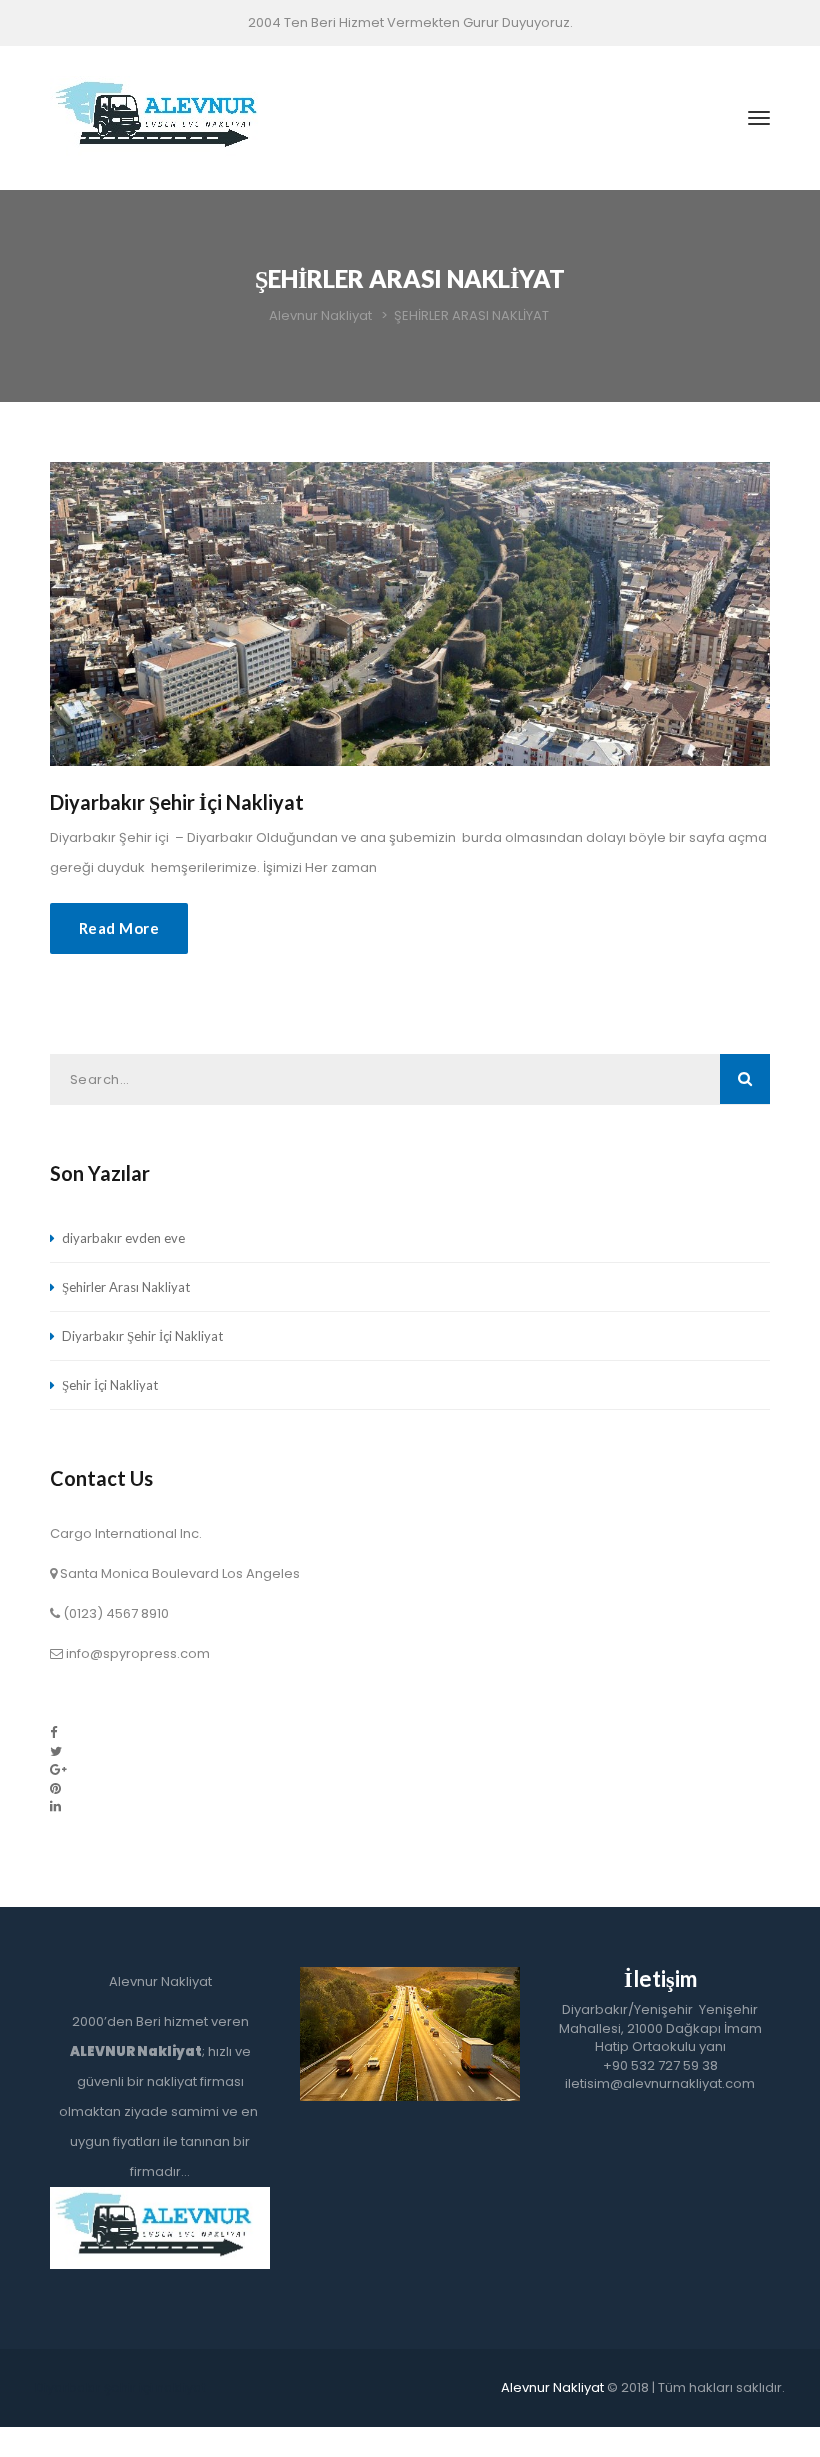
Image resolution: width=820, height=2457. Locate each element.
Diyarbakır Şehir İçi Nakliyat (177, 802)
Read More (119, 928)
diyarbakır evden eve (123, 1238)
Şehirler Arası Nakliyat (126, 1287)
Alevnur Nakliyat (552, 2387)
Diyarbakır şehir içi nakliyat (120, 2387)
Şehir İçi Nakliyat (110, 1385)
